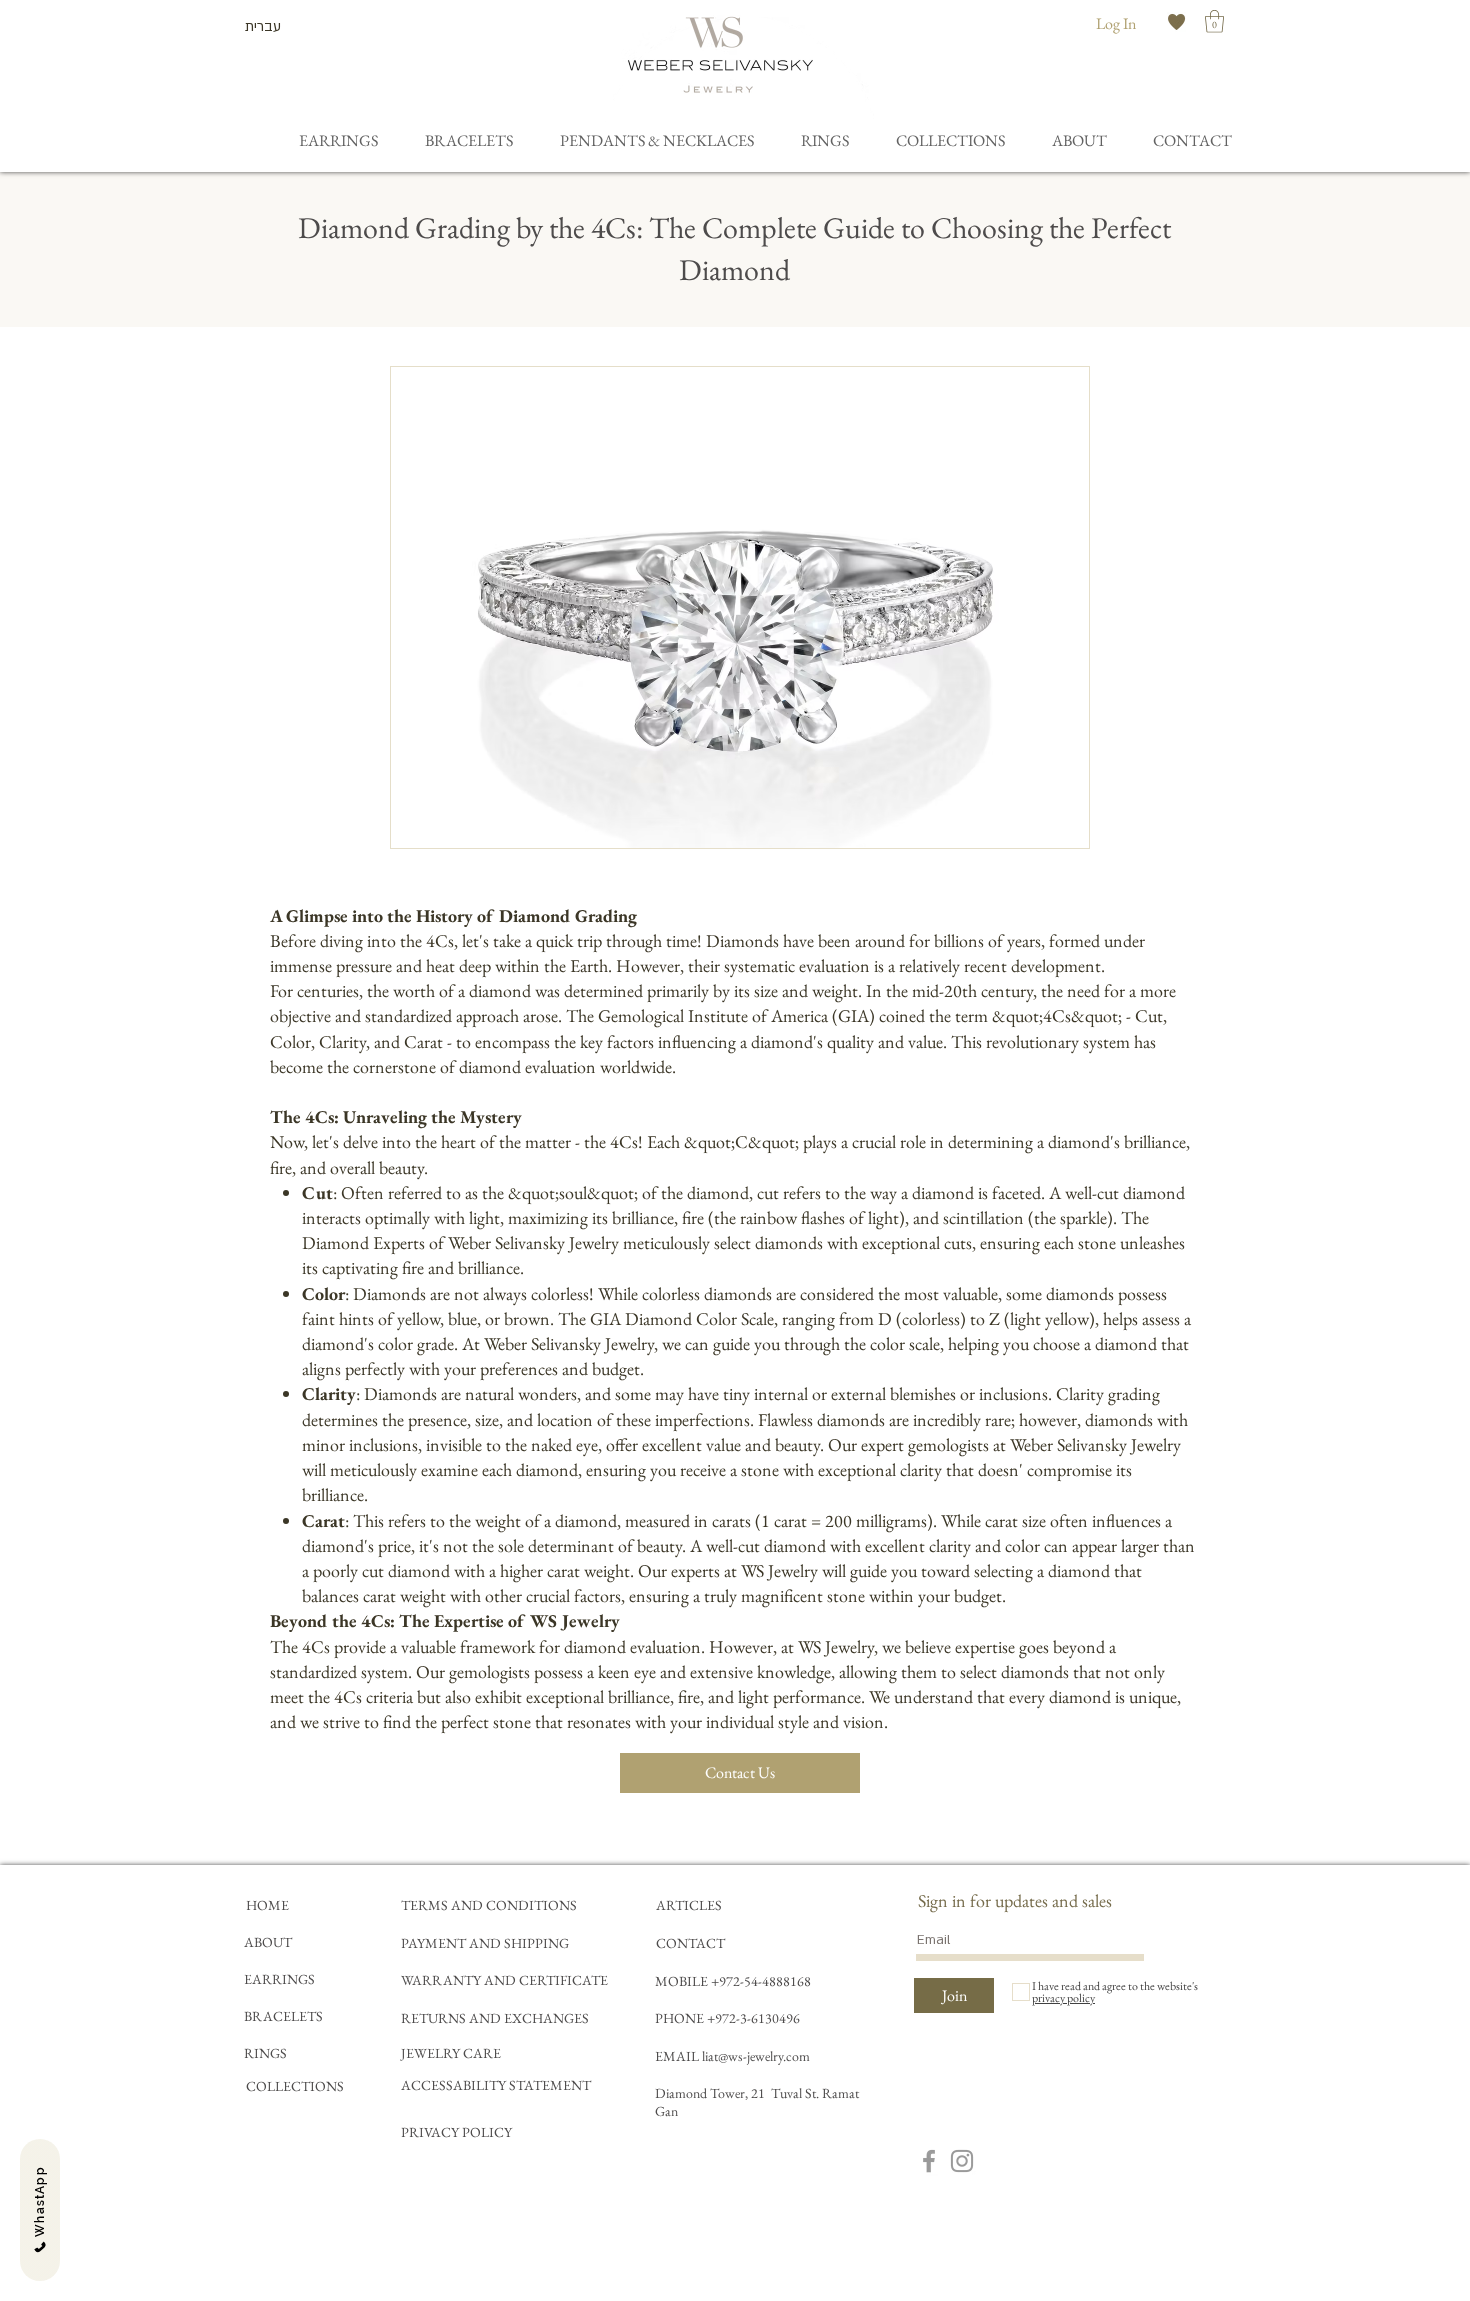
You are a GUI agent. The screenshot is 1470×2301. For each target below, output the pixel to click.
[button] (1214, 21)
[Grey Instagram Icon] (962, 2161)
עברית (263, 26)
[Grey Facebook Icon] (929, 2161)
